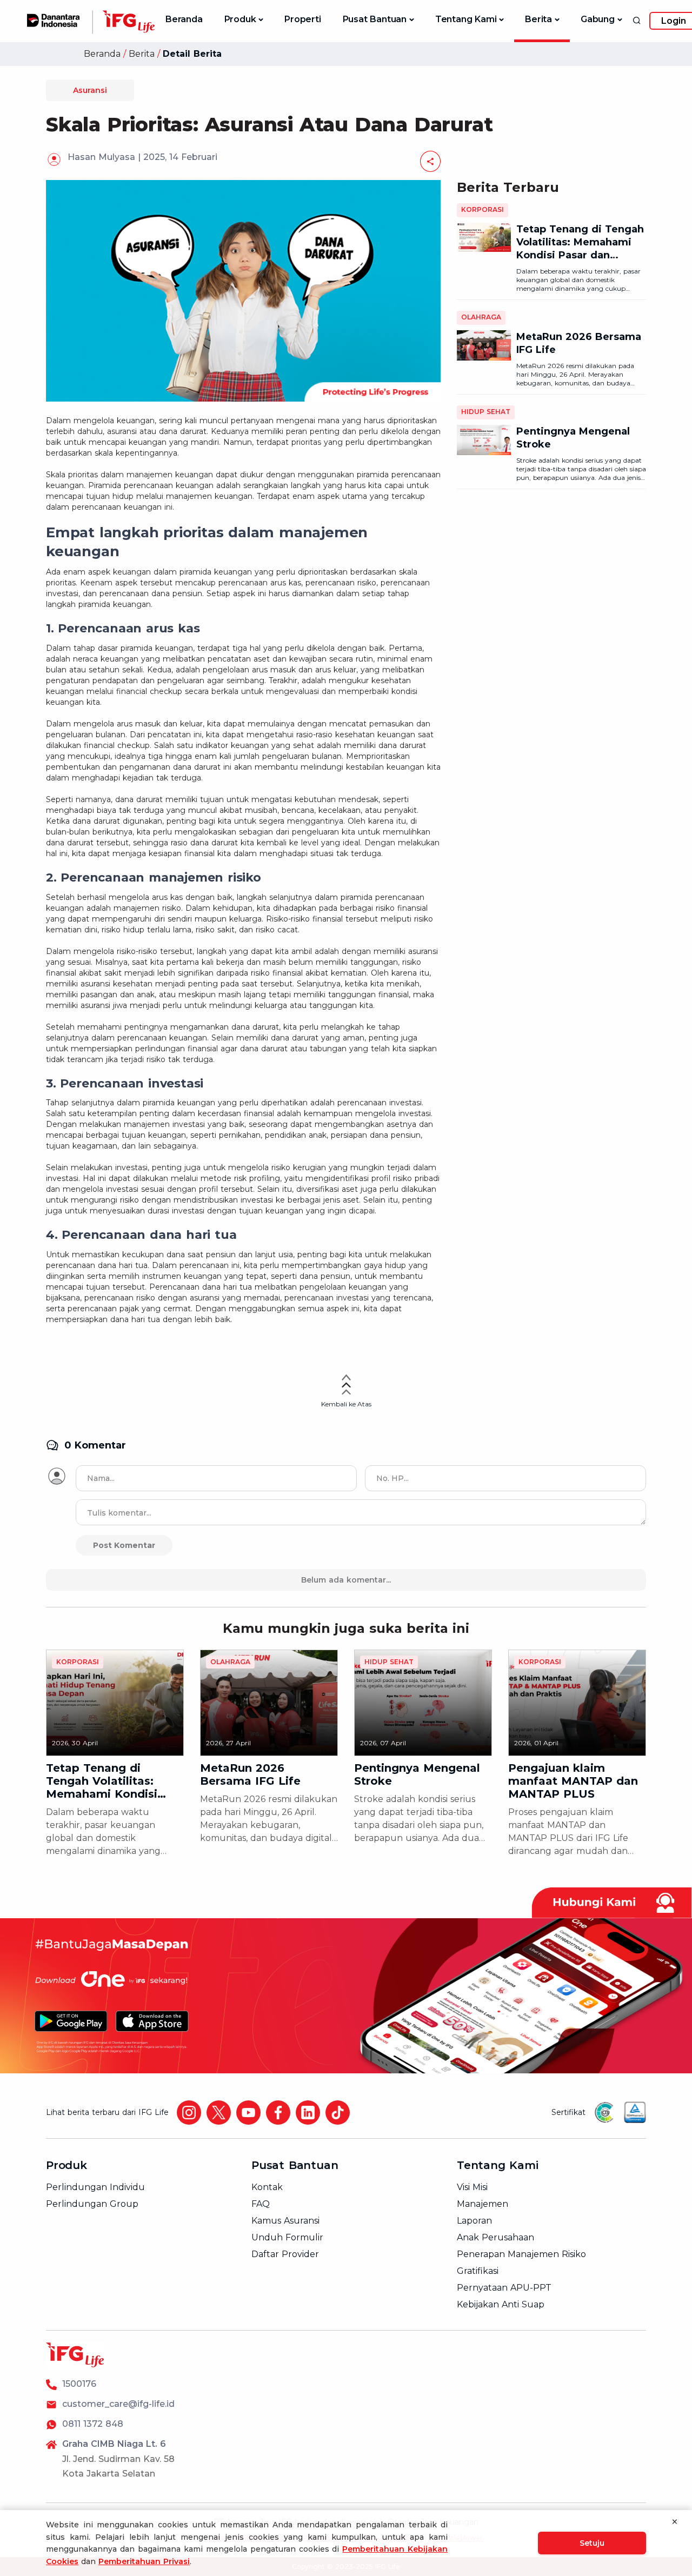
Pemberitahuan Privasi (144, 2561)
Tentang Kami (466, 19)
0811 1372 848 (93, 2424)
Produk (240, 19)
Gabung (598, 19)
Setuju (592, 2543)
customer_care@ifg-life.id (118, 2404)
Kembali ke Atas (346, 1404)
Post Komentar (124, 1545)
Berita (538, 19)
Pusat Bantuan (375, 19)
